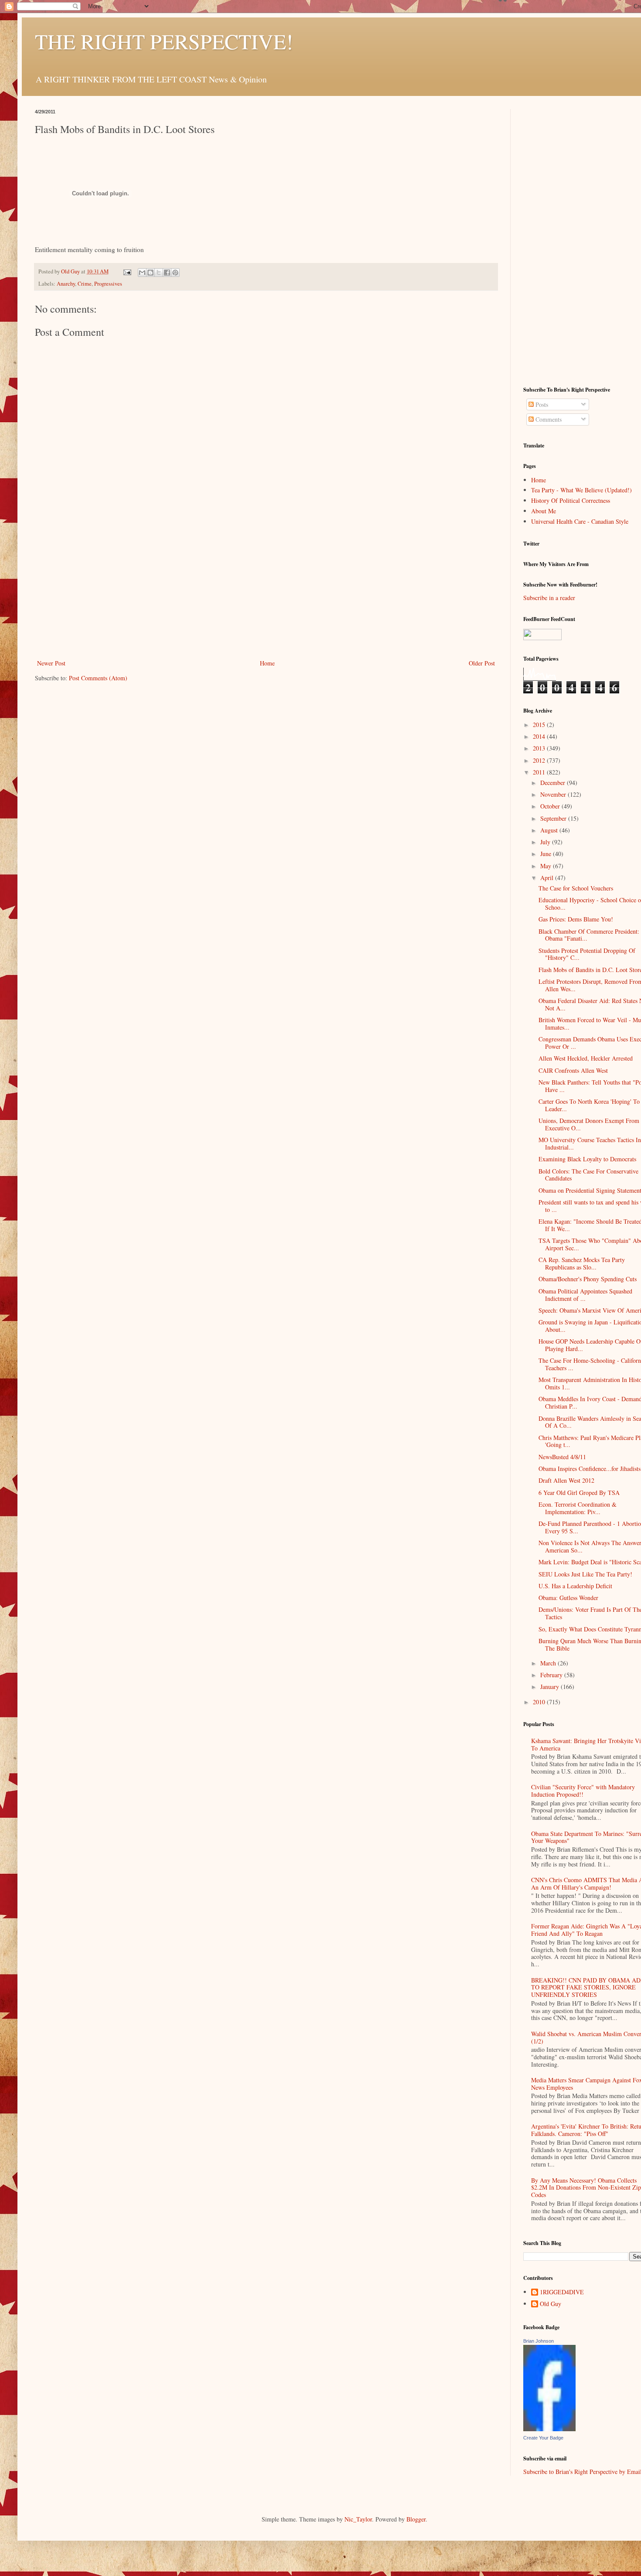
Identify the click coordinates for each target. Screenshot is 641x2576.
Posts (541, 404)
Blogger (416, 2519)
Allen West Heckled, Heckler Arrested (586, 1058)
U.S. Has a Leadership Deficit (575, 1586)
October (551, 806)
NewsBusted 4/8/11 (562, 1457)
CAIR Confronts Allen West (573, 1070)
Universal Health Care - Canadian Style (580, 521)
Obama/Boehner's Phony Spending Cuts (588, 1279)
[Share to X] (159, 273)
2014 (540, 736)
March (549, 1663)
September (554, 818)
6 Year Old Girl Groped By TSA (579, 1493)
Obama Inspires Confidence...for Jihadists (590, 1469)
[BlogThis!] (150, 273)
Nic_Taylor (358, 2519)
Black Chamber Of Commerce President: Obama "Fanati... (589, 935)
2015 (540, 725)
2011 (540, 772)
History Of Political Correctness (571, 500)
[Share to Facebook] (167, 273)
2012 (540, 760)
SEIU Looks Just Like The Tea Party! (585, 1574)
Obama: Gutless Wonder (568, 1598)
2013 (540, 748)
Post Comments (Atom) (98, 678)
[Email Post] (127, 271)
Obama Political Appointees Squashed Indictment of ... (585, 1295)
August (550, 830)
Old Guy (551, 2304)
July (546, 842)
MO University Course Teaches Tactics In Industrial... (590, 1143)
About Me (544, 511)
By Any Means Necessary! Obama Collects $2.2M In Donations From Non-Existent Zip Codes (586, 2188)
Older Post (482, 663)
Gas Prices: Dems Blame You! (576, 919)
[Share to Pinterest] (175, 273)
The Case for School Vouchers (576, 888)
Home (267, 663)
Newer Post (51, 663)
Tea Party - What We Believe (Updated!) (581, 490)
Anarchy (66, 284)
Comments (548, 419)
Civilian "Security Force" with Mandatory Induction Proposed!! (583, 1791)
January (551, 1687)
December (554, 783)
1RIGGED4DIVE (562, 2292)
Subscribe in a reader (549, 598)
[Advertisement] (266, 592)
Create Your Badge (543, 2438)
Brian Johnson (539, 2341)
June (547, 854)
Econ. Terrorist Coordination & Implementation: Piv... (578, 1508)
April (548, 878)
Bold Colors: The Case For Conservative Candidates (588, 1175)
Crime (85, 284)
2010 (540, 1702)
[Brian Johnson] (549, 2429)
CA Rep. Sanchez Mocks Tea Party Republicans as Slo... (582, 1263)
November (554, 794)
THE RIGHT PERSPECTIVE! (164, 41)
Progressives (108, 284)
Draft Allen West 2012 (566, 1480)
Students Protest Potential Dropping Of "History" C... (587, 954)
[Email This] (142, 273)
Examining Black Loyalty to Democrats (587, 1159)
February (552, 1675)
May (547, 866)
